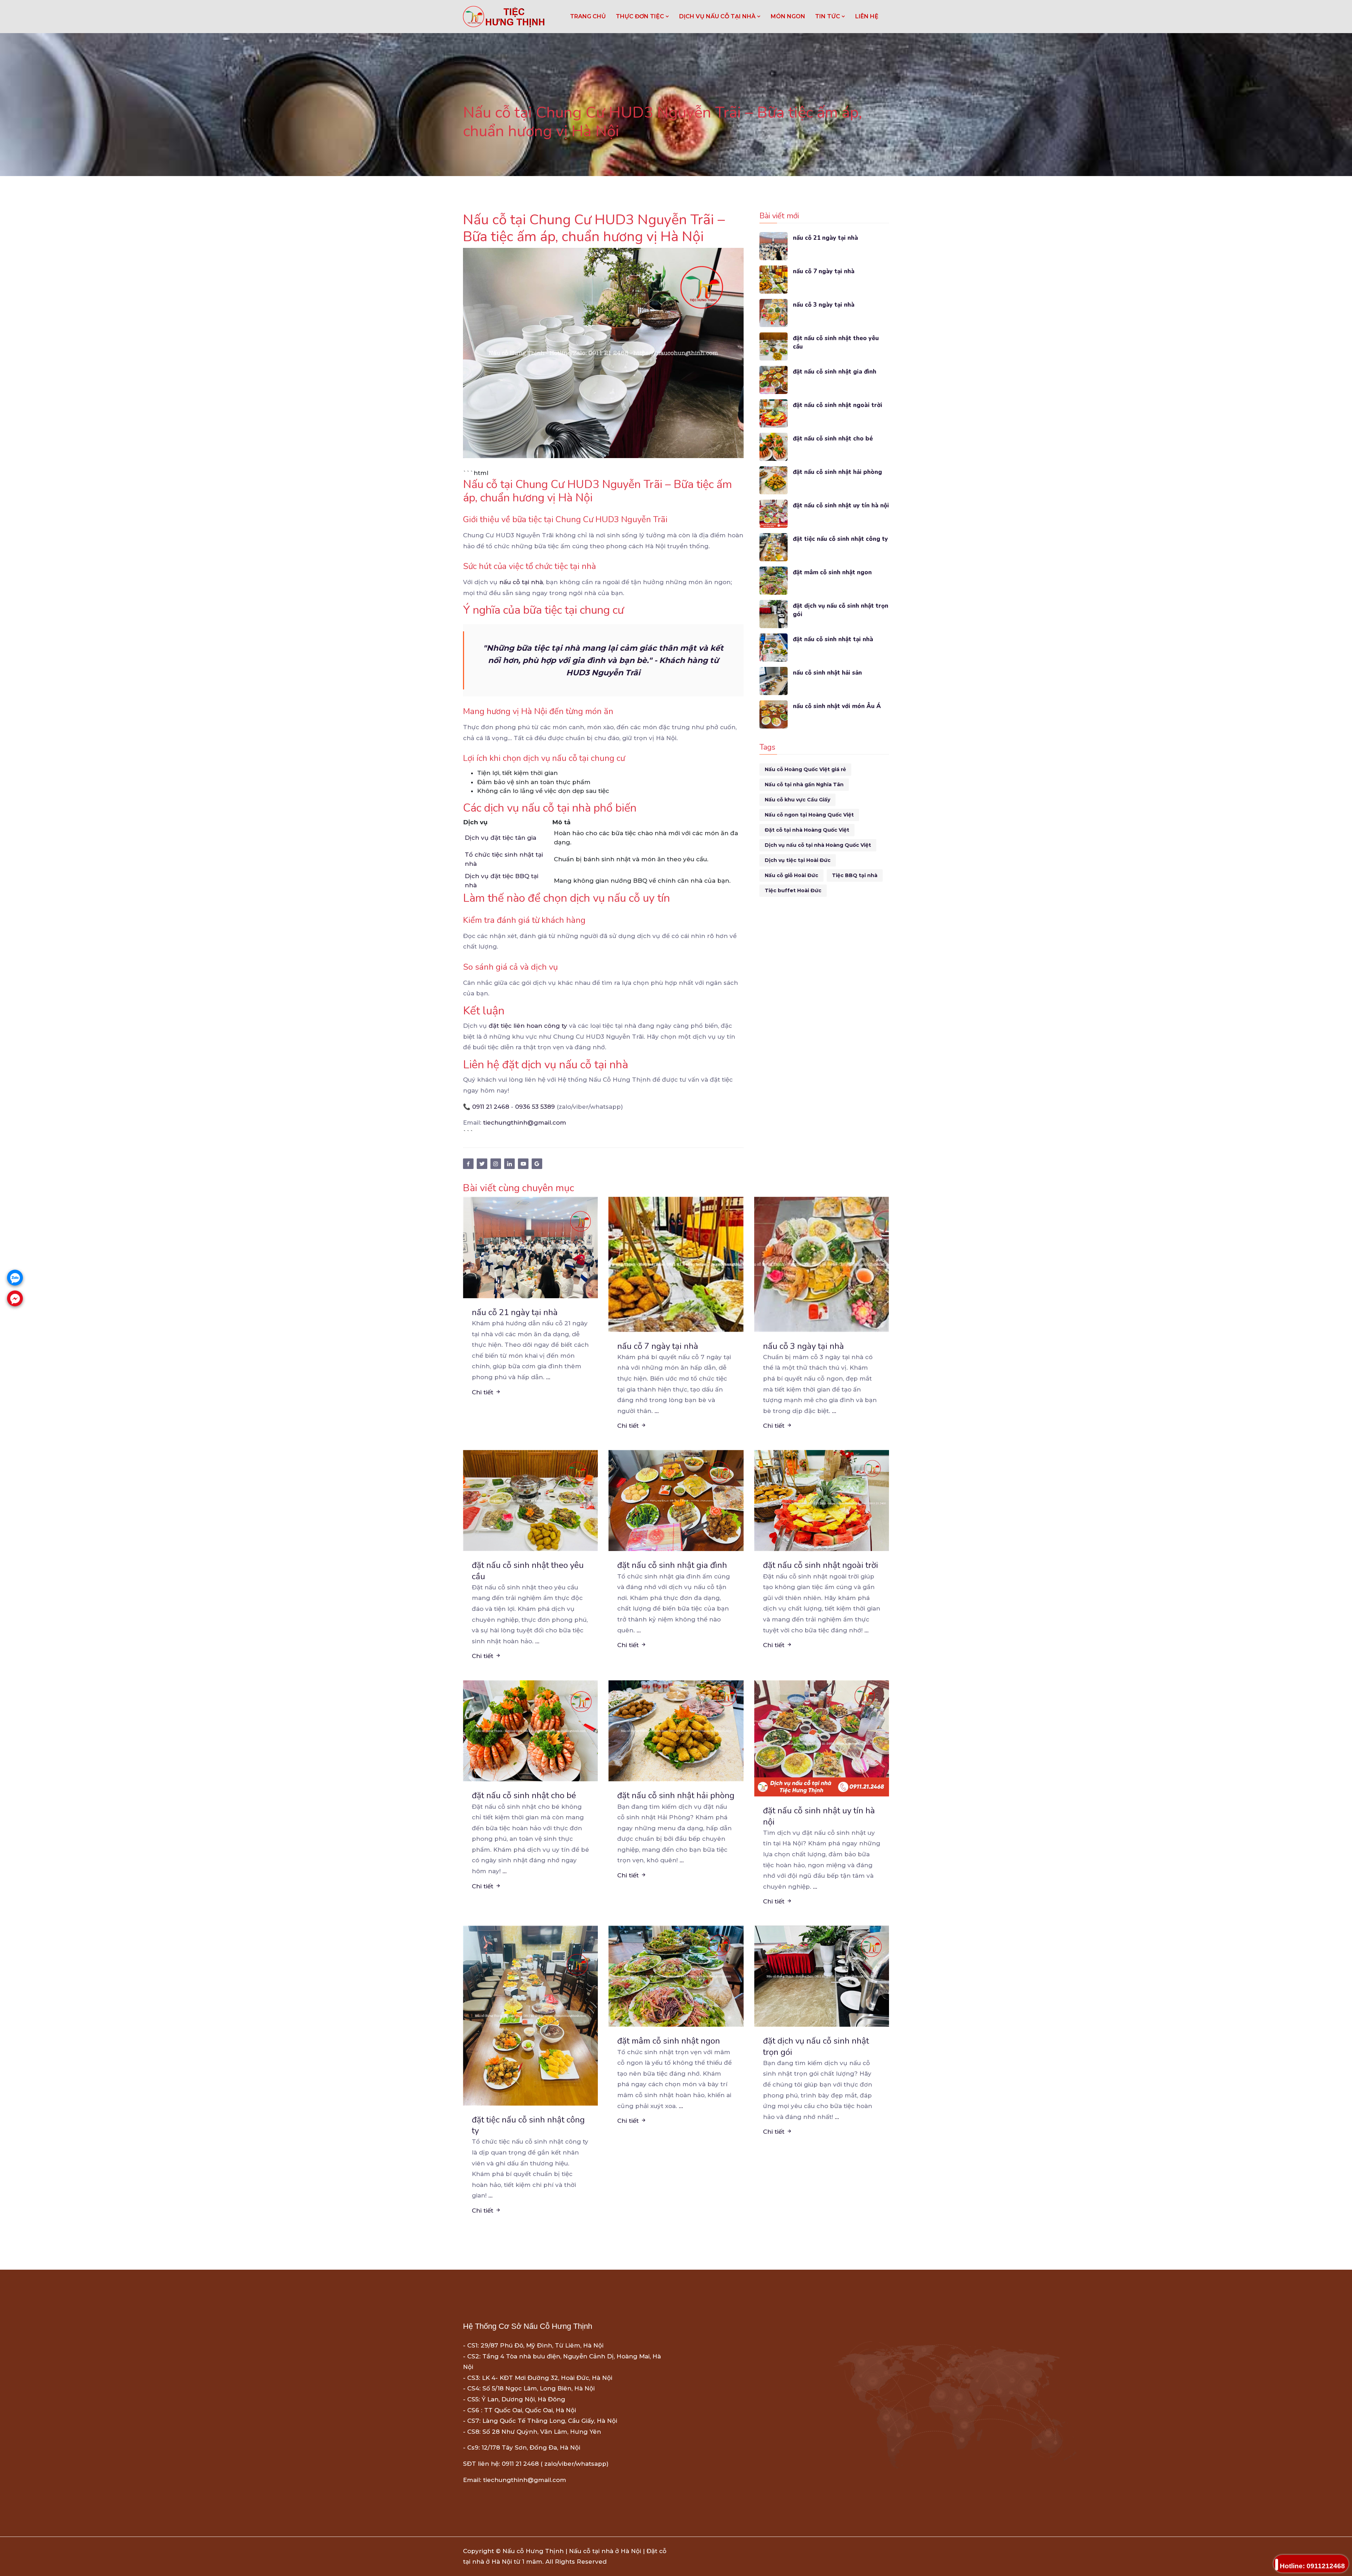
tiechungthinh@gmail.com (525, 1123)
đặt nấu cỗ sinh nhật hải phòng (837, 472)
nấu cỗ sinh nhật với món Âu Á (837, 706)
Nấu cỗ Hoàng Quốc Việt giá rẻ (805, 769)
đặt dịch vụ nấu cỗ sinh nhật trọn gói (841, 610)
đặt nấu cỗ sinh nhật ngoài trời (838, 405)
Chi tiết (483, 1392)
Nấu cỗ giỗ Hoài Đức (791, 875)
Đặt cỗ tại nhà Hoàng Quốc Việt (807, 830)
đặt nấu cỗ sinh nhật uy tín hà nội (841, 505)
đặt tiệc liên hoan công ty (528, 1026)
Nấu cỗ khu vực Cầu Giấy (797, 800)
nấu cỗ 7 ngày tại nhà (824, 271)
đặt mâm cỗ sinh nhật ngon (832, 572)
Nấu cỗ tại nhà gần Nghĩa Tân (804, 784)
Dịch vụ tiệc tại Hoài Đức (798, 860)
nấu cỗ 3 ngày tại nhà (824, 305)
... (548, 1377)
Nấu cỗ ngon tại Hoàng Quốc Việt (809, 815)
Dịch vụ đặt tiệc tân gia (500, 838)
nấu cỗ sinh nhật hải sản (827, 673)
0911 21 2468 (491, 1107)
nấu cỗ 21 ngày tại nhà (825, 238)
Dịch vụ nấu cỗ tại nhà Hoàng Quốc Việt (818, 845)
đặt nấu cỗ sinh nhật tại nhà (833, 639)
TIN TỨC (828, 16)
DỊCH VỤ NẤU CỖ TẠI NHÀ (718, 16)
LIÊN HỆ (867, 16)
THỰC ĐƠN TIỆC (641, 16)
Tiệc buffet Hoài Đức (793, 890)
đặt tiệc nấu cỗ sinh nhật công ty (840, 539)
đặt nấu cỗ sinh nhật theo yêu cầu (836, 342)
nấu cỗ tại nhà (521, 582)
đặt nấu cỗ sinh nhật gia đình (835, 372)
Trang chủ (588, 16)
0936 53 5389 (535, 1107)
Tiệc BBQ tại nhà (855, 875)
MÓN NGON (788, 16)
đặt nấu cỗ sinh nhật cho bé (833, 439)
